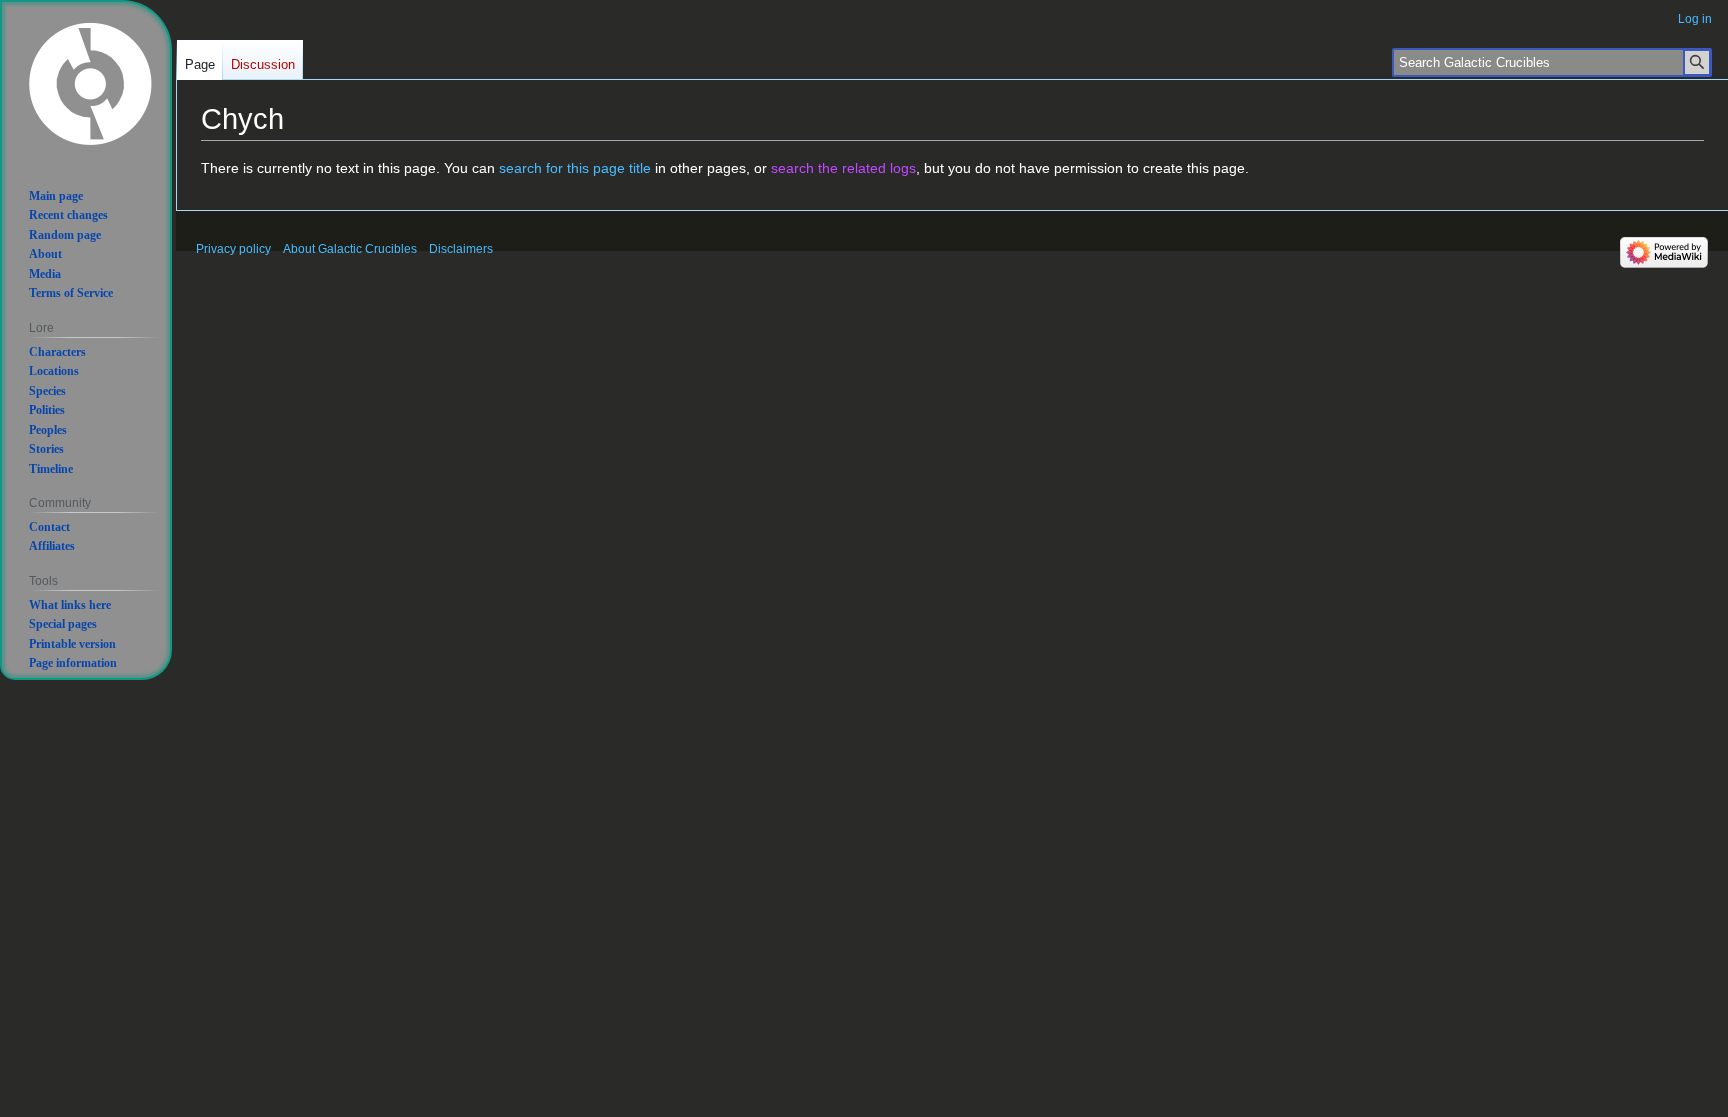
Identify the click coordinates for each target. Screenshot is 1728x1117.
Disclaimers (461, 249)
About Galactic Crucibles (350, 249)
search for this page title (575, 168)
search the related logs (843, 168)
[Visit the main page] (90, 82)
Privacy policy (233, 249)
